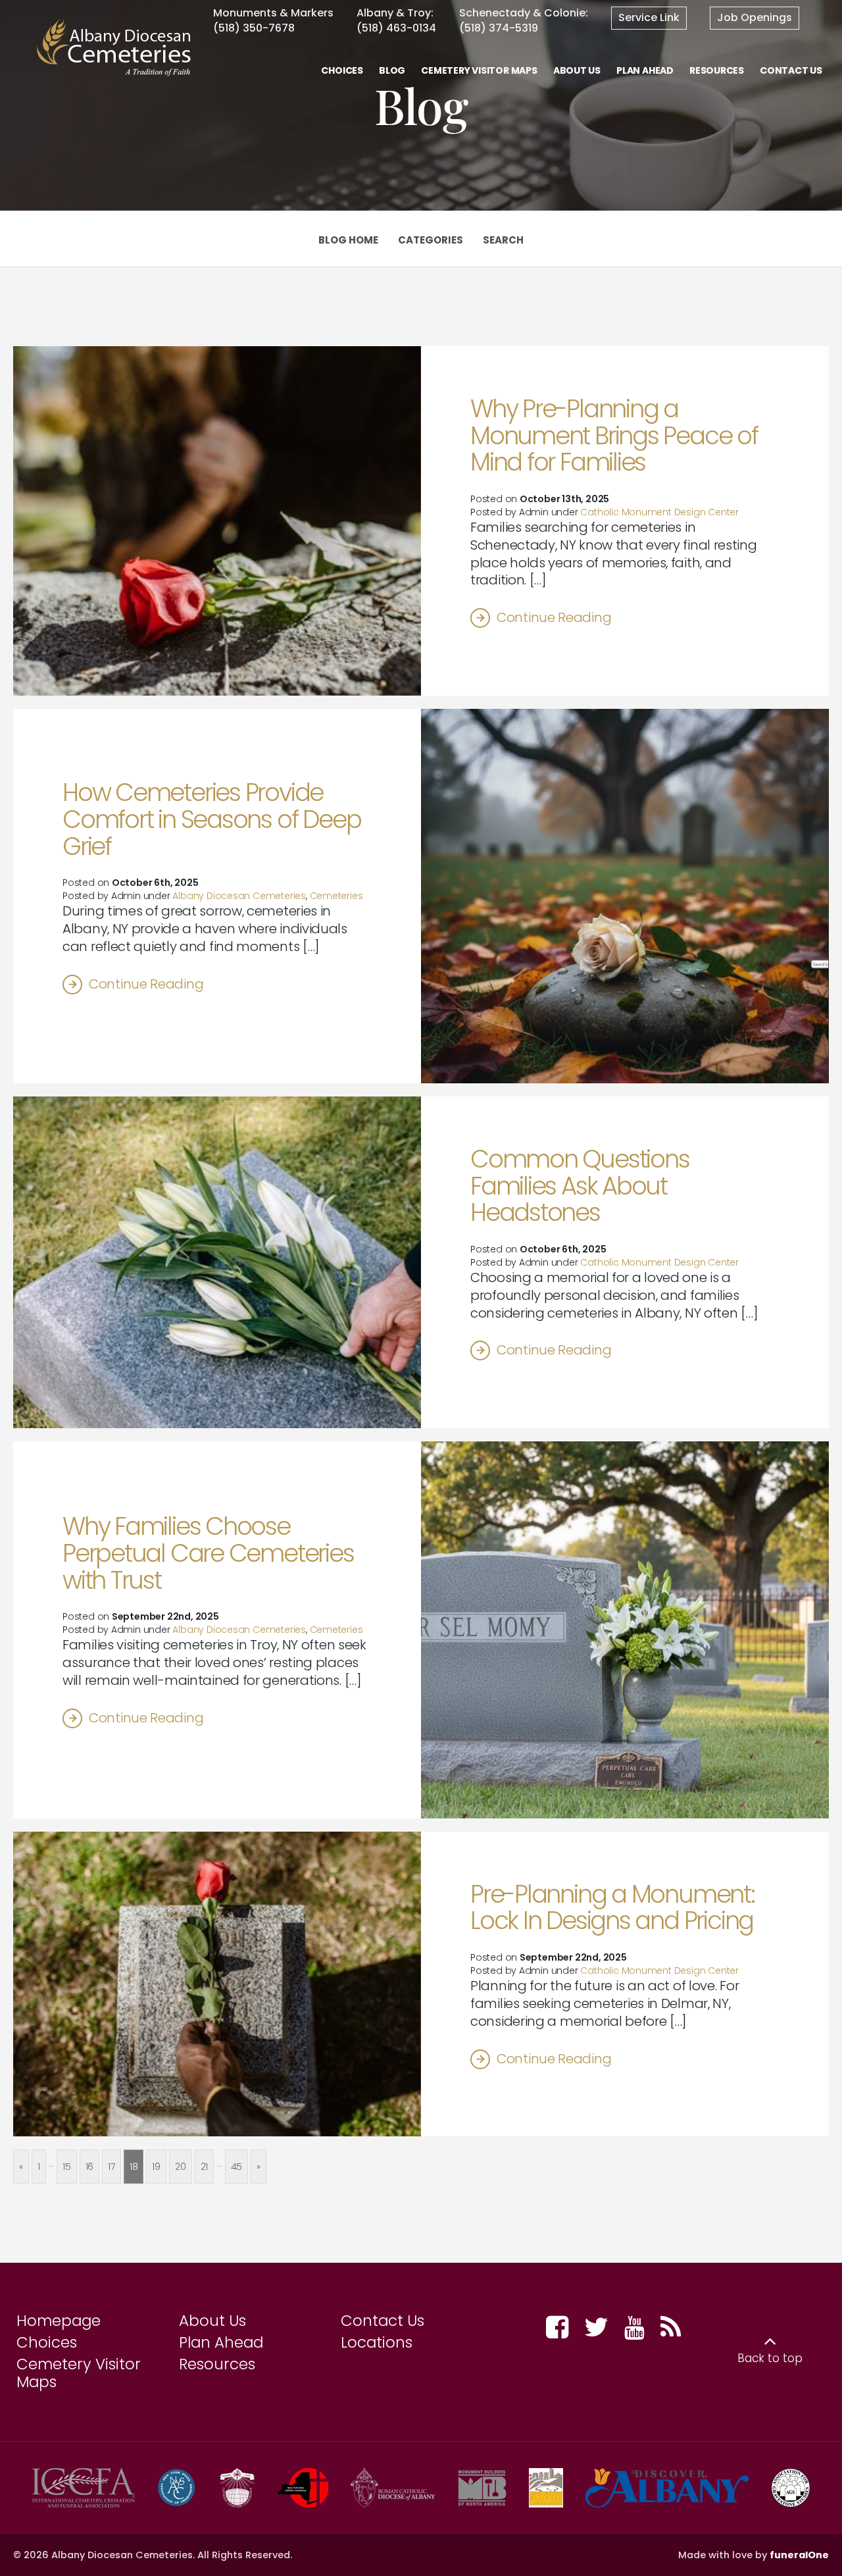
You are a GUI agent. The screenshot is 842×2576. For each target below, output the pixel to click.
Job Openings (755, 17)
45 (237, 2167)
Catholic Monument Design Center (659, 512)
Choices (47, 2342)
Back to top (770, 2358)
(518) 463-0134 (396, 28)
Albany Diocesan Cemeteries (239, 896)
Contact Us (383, 2321)
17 (111, 2167)
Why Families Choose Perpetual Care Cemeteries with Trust (208, 1553)
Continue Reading (554, 617)
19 (156, 2167)
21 (205, 2167)
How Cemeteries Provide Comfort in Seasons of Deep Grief (211, 819)
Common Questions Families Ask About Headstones (580, 1186)
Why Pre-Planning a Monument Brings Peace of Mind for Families (614, 435)
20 (181, 2167)
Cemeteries (336, 896)
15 (67, 2167)
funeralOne (799, 2555)
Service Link (649, 17)
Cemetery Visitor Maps (79, 2373)
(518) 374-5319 (499, 28)
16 (90, 2167)
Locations (377, 2342)
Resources (217, 2364)
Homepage (59, 2321)
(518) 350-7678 (254, 28)
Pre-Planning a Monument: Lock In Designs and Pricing (612, 1908)
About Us (212, 2321)
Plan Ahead (221, 2342)
